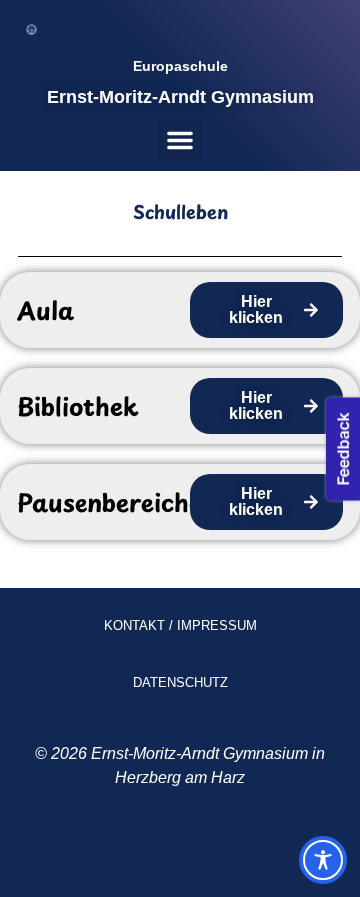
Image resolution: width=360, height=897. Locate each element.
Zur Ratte (212, 852)
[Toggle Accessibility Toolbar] (323, 860)
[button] (180, 140)
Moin (134, 853)
